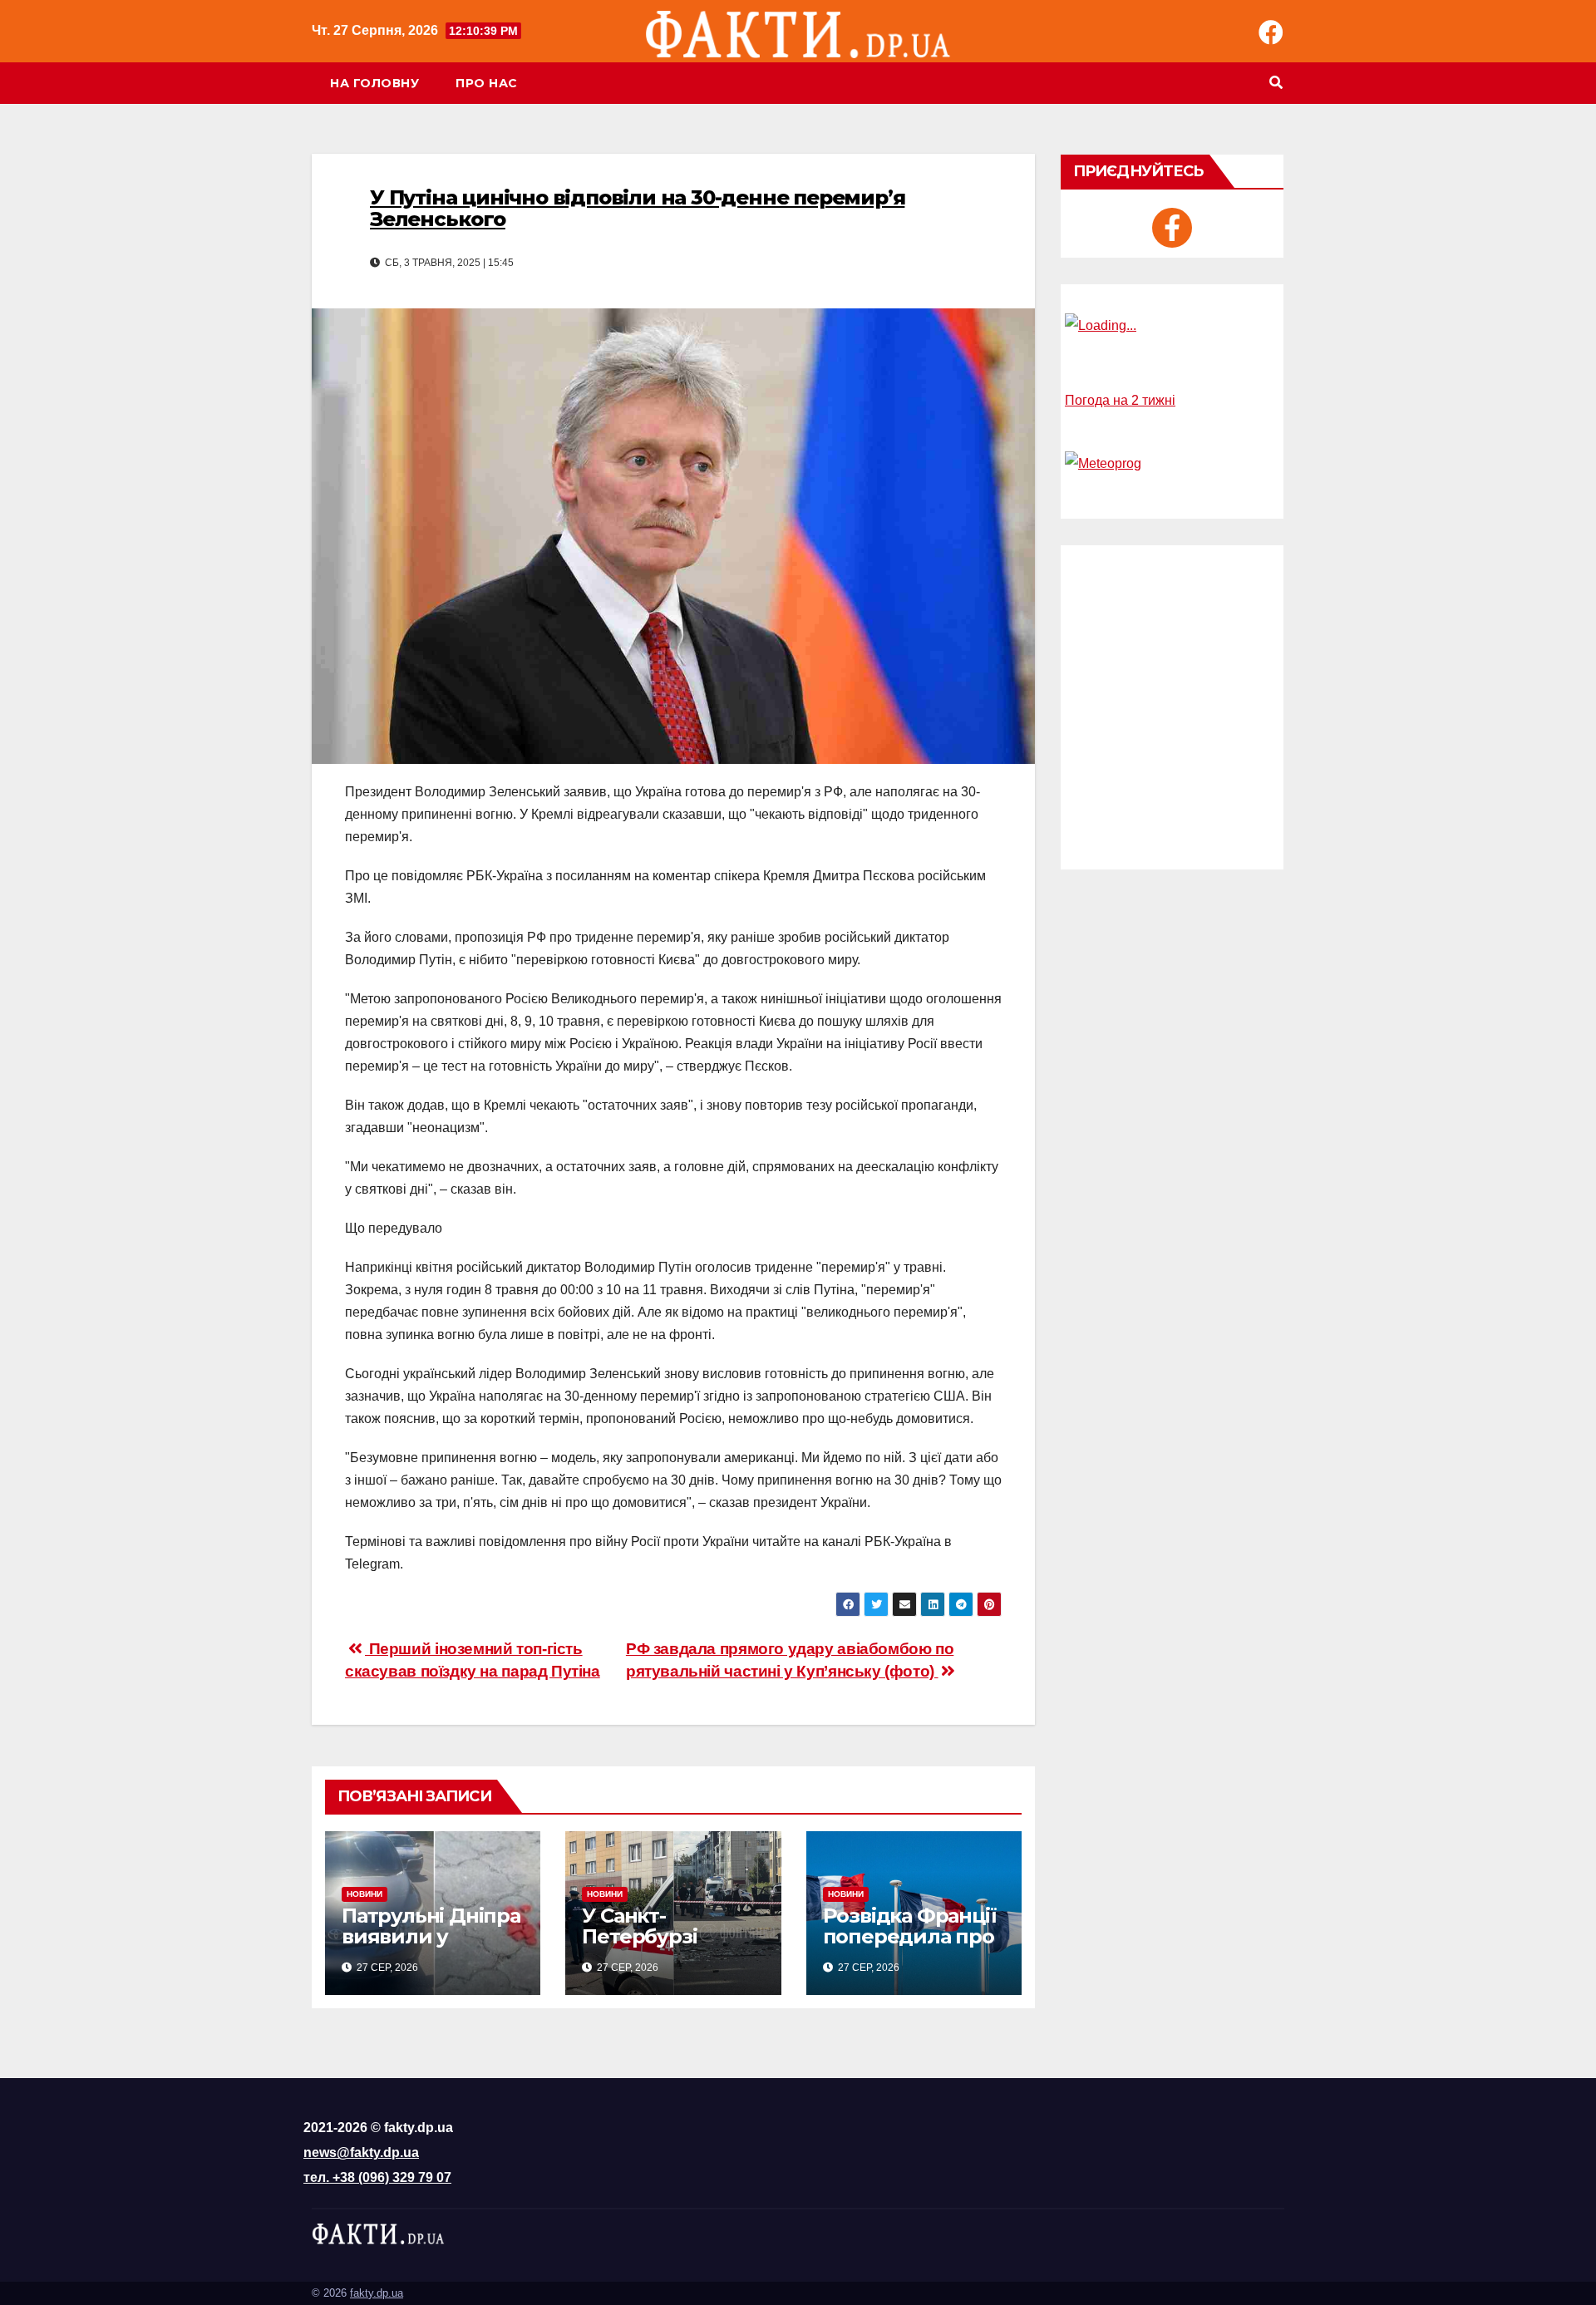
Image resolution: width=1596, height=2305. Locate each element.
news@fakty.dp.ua (361, 2152)
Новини (365, 1894)
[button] (1276, 83)
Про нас (487, 83)
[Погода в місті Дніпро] (1172, 326)
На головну (374, 83)
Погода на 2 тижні (1120, 400)
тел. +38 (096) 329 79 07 (377, 2177)
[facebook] (1172, 228)
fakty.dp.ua (377, 2293)
